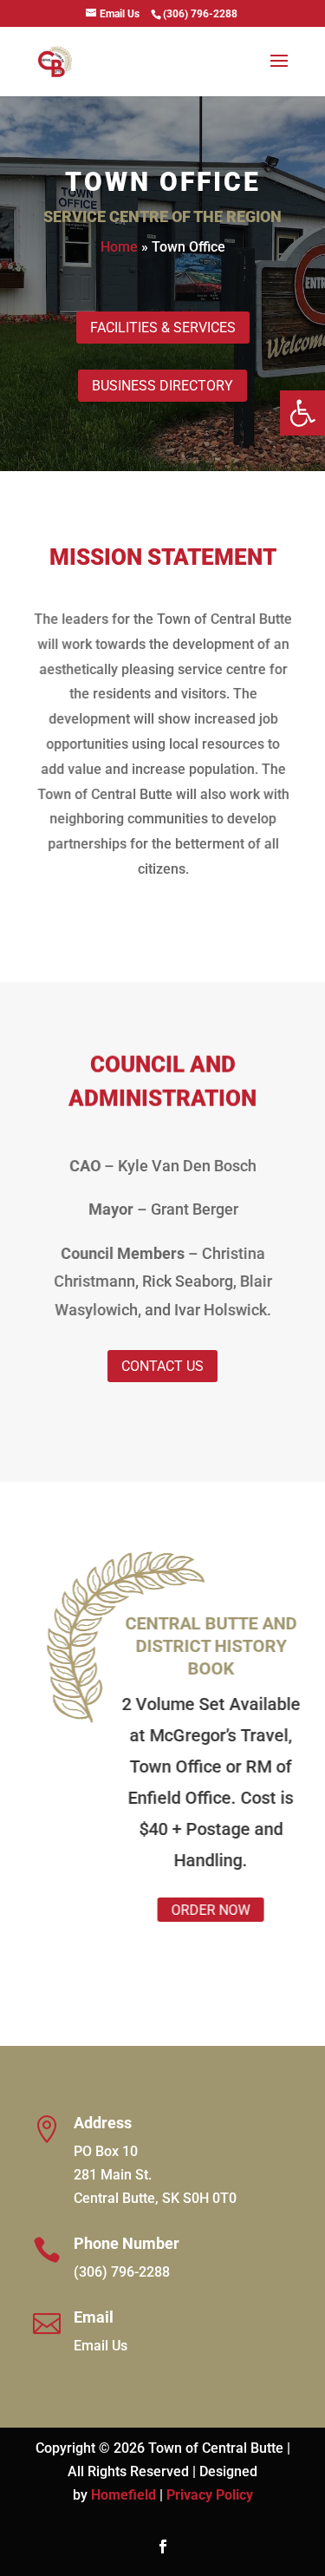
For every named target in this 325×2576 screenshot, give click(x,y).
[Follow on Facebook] (163, 2547)
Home (119, 247)
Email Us (101, 2346)
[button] (302, 413)
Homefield (123, 2495)
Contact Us (162, 1366)
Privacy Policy (210, 2495)
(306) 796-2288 (122, 2272)
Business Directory (162, 386)
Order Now (197, 1910)
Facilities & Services (163, 328)
